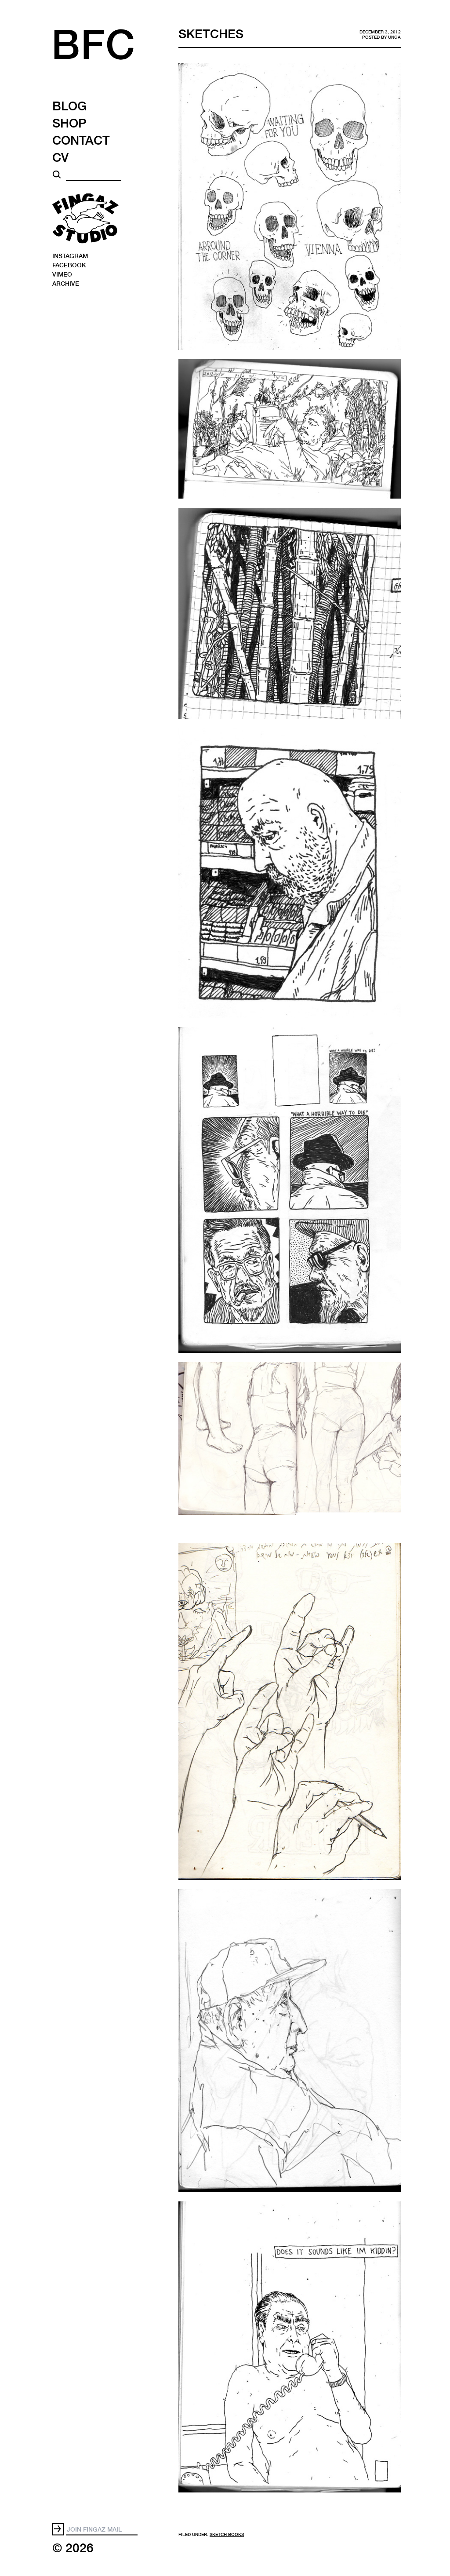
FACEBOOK (69, 264)
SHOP (69, 123)
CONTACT (81, 140)
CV (60, 157)
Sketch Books (227, 2534)
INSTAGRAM (70, 255)
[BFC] (108, 52)
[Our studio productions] (85, 218)
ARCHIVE (66, 283)
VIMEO (62, 274)
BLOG (69, 106)
